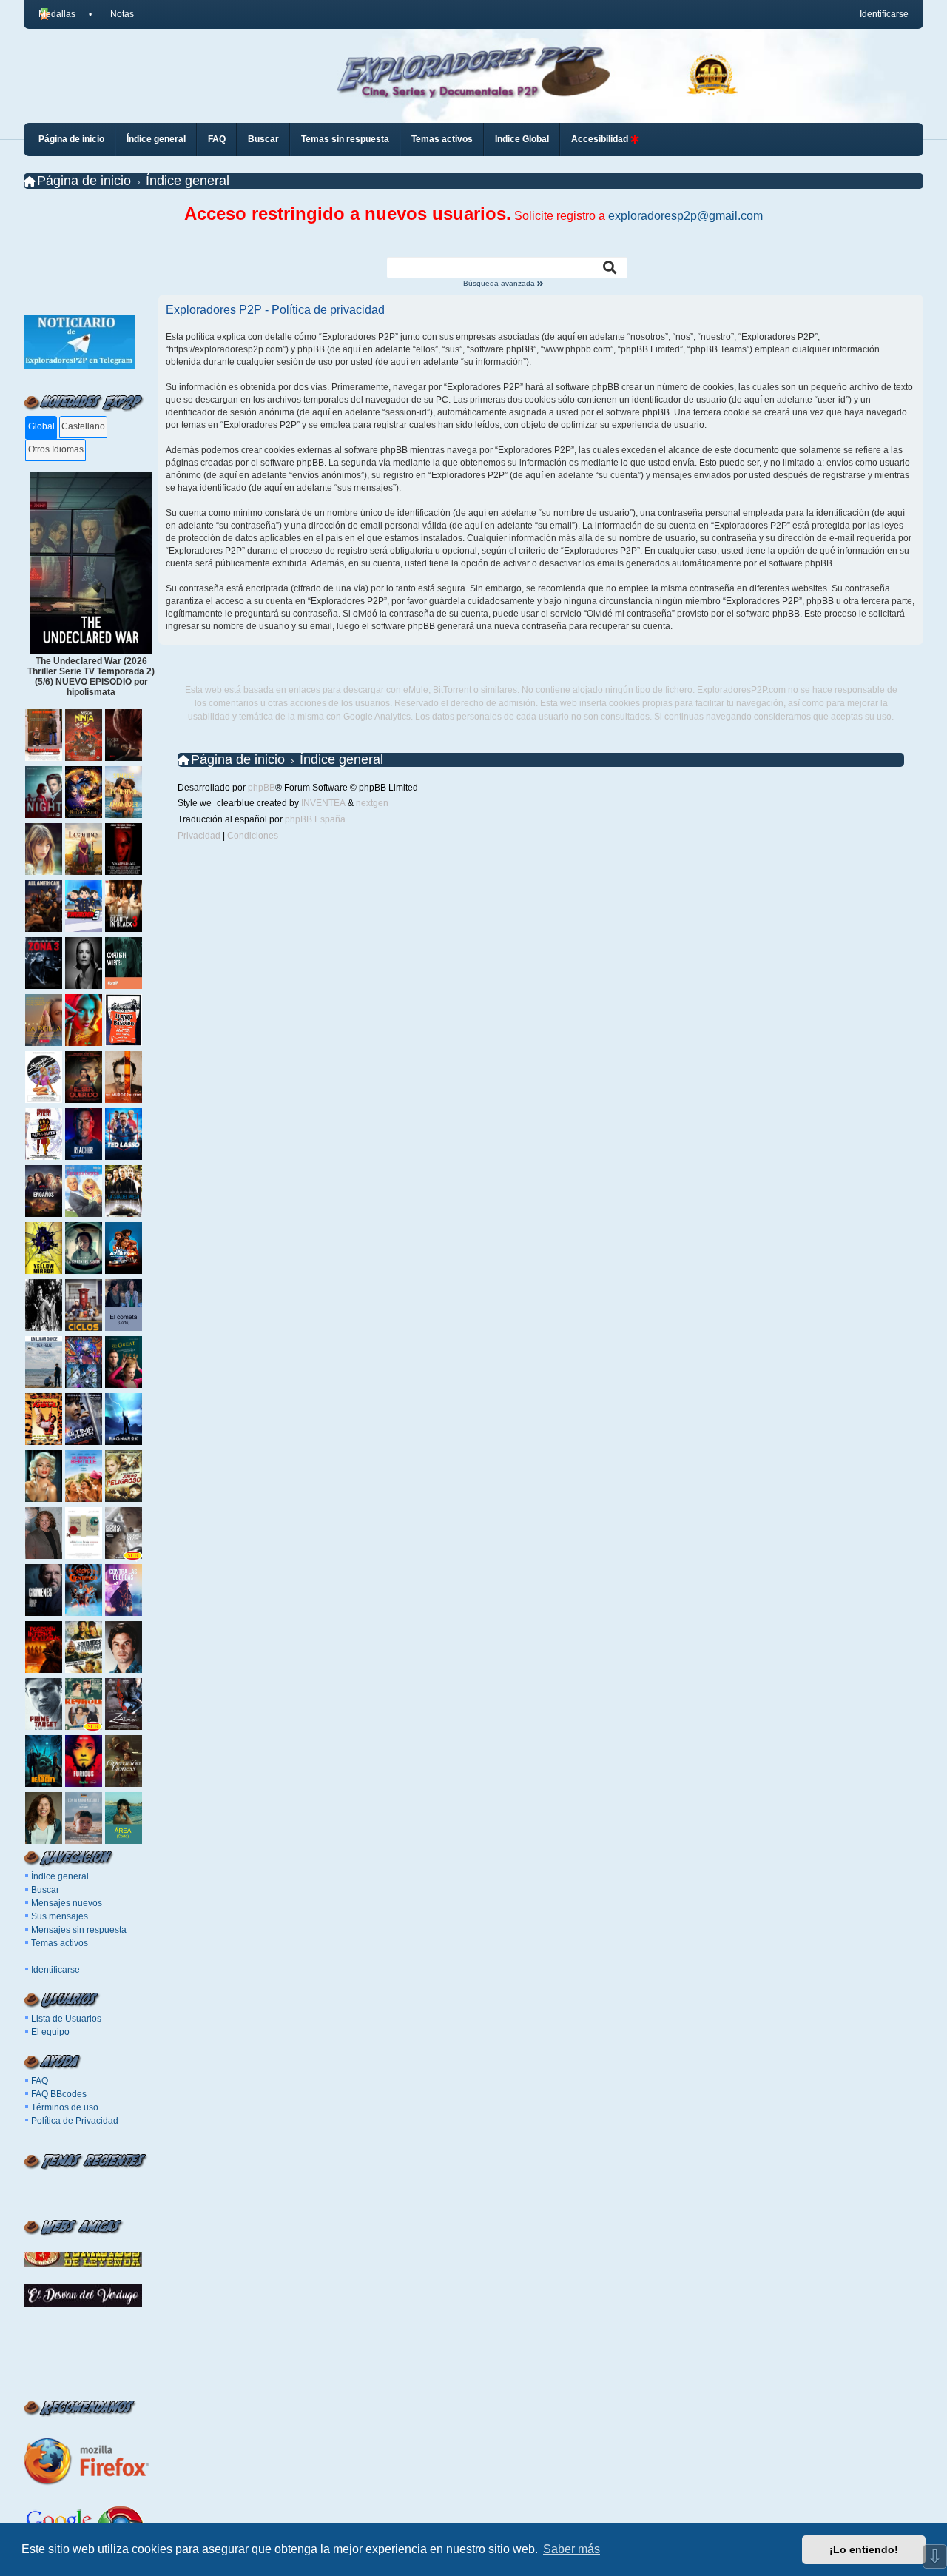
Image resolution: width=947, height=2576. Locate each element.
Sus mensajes (60, 1916)
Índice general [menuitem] (156, 139)
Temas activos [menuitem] (442, 139)
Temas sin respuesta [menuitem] (345, 139)
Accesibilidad (601, 139)
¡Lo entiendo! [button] (864, 2549)
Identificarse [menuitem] (884, 14)
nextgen (372, 803)
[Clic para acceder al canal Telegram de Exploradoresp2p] (79, 366)
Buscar (45, 1890)
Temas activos (60, 1943)
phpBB (262, 788)
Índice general (60, 1876)
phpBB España (315, 819)
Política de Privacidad (75, 2121)
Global (41, 426)
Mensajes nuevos (67, 1903)
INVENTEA (323, 803)
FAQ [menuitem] (217, 139)
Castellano (83, 426)
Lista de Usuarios (66, 2019)
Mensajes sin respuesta (79, 1930)
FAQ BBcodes (59, 2094)
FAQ (40, 2081)
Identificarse (55, 1970)
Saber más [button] (572, 2549)
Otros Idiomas (56, 449)
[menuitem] (115, 14)
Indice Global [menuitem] (522, 139)
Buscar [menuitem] (263, 139)
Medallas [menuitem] (57, 14)
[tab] (41, 427)
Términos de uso (65, 2107)
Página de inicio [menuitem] (71, 139)
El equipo (50, 2032)
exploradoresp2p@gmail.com (685, 216)
